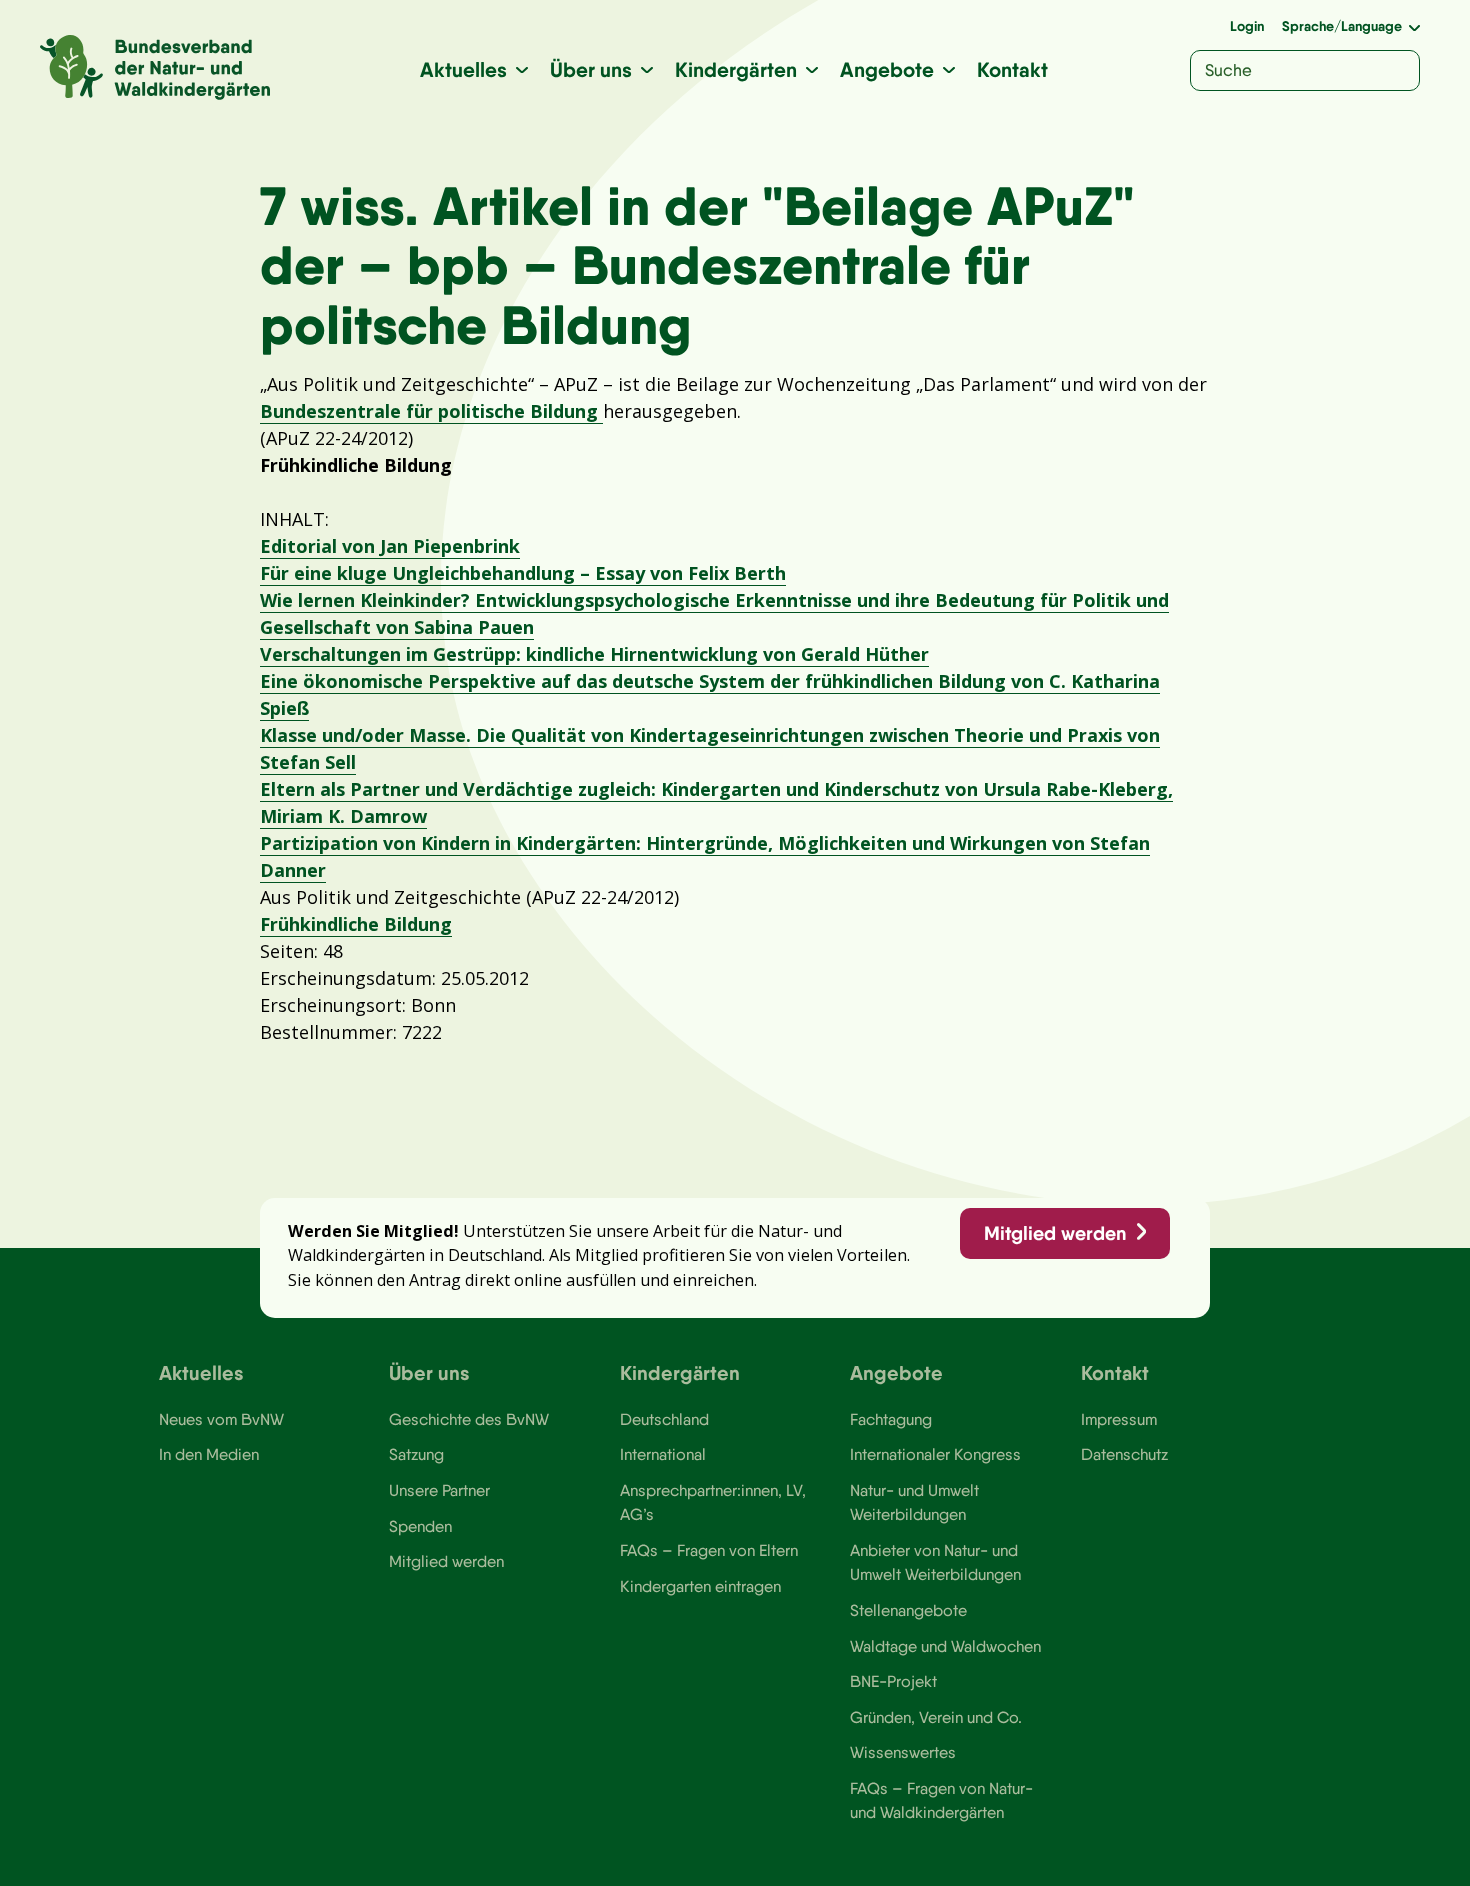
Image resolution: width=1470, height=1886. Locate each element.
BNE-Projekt (893, 1681)
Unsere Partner (439, 1490)
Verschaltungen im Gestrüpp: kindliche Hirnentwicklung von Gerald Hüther (594, 654)
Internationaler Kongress (935, 1454)
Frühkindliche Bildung (356, 924)
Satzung (416, 1454)
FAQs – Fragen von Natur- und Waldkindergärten (941, 1800)
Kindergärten (736, 69)
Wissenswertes (903, 1752)
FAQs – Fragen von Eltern (709, 1550)
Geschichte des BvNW (469, 1419)
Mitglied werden (1055, 1233)
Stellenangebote (908, 1610)
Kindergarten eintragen (700, 1586)
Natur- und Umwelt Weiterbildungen (914, 1502)
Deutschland (664, 1419)
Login (1247, 26)
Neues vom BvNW (221, 1419)
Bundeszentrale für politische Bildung (431, 411)
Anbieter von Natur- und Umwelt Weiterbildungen (935, 1562)
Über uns (591, 69)
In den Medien (209, 1454)
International (663, 1454)
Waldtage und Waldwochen (945, 1646)
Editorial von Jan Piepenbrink (390, 546)
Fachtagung (891, 1419)
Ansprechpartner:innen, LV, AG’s (713, 1502)
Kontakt (1012, 69)
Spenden (420, 1526)
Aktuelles (463, 69)
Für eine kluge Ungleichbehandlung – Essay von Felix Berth (523, 573)
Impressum (1119, 1419)
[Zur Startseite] (155, 67)
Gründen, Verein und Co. (936, 1717)
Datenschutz (1124, 1454)
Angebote (887, 69)
